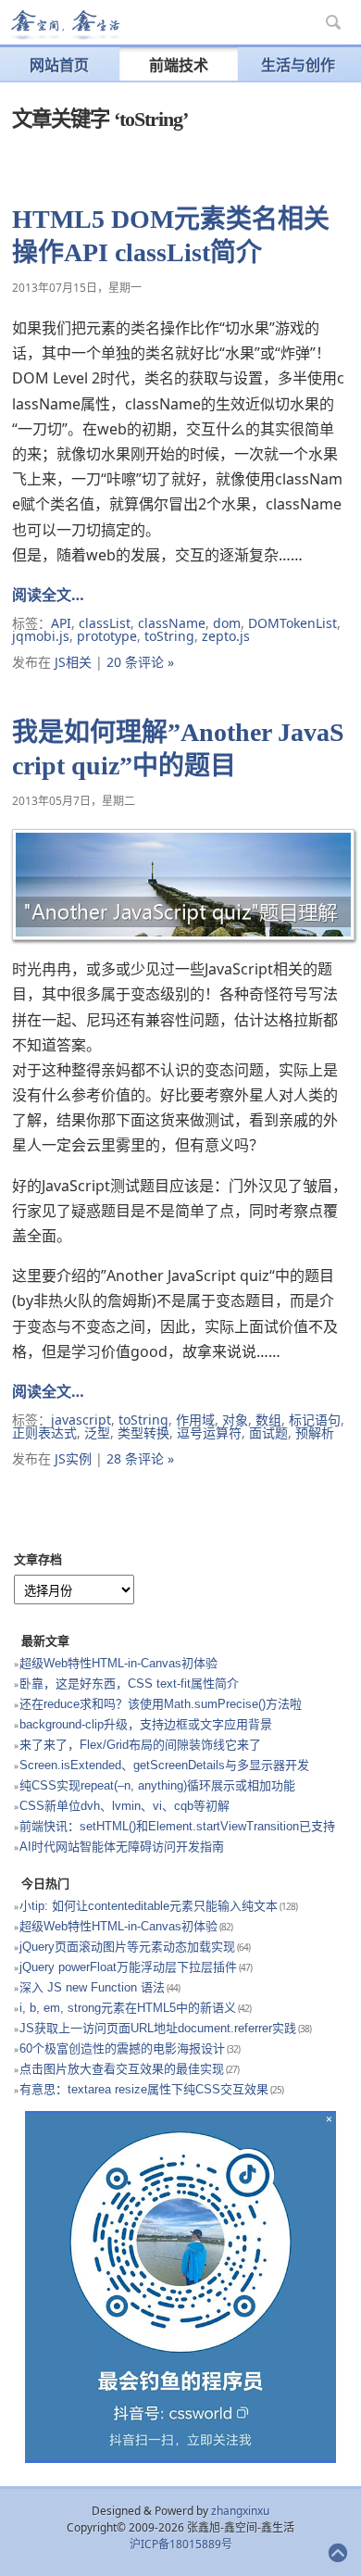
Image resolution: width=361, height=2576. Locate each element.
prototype (107, 636)
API (61, 623)
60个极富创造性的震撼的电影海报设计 (122, 2048)
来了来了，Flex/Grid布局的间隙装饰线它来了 (140, 1745)
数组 (268, 1420)
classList (105, 623)
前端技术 (179, 65)
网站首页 (59, 65)
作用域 (195, 1420)
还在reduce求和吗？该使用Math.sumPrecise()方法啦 (161, 1704)
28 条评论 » (140, 1458)
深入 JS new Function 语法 (92, 1987)
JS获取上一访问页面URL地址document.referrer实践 (158, 2028)
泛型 (97, 1433)
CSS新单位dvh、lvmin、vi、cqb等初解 (124, 1806)
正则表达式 (44, 1433)
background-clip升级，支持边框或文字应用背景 (146, 1724)
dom (227, 623)
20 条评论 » (140, 662)
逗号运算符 (209, 1433)
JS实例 (73, 1458)
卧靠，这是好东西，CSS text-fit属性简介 (129, 1684)
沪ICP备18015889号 (181, 2544)
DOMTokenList (293, 623)
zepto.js (226, 636)
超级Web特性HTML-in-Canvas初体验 (118, 1663)
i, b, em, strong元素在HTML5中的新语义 (128, 2008)
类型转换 (143, 1433)
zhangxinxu (240, 2511)
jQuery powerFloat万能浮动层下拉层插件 (128, 1967)
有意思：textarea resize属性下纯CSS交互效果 (144, 2089)
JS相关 (73, 662)
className (172, 623)
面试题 (268, 1433)
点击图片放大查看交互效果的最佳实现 (122, 2069)
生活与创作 (298, 65)
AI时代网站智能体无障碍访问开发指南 (122, 1847)
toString (169, 636)
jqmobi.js (41, 636)
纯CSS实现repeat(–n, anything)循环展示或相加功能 (157, 1785)
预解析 (315, 1433)
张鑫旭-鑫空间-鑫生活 (65, 25)
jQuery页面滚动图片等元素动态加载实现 (127, 1947)
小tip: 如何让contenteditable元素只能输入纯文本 (149, 1906)
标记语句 (315, 1420)
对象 (235, 1420)
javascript (81, 1420)
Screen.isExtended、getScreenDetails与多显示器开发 (164, 1765)
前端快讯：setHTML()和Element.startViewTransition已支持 (177, 1826)
